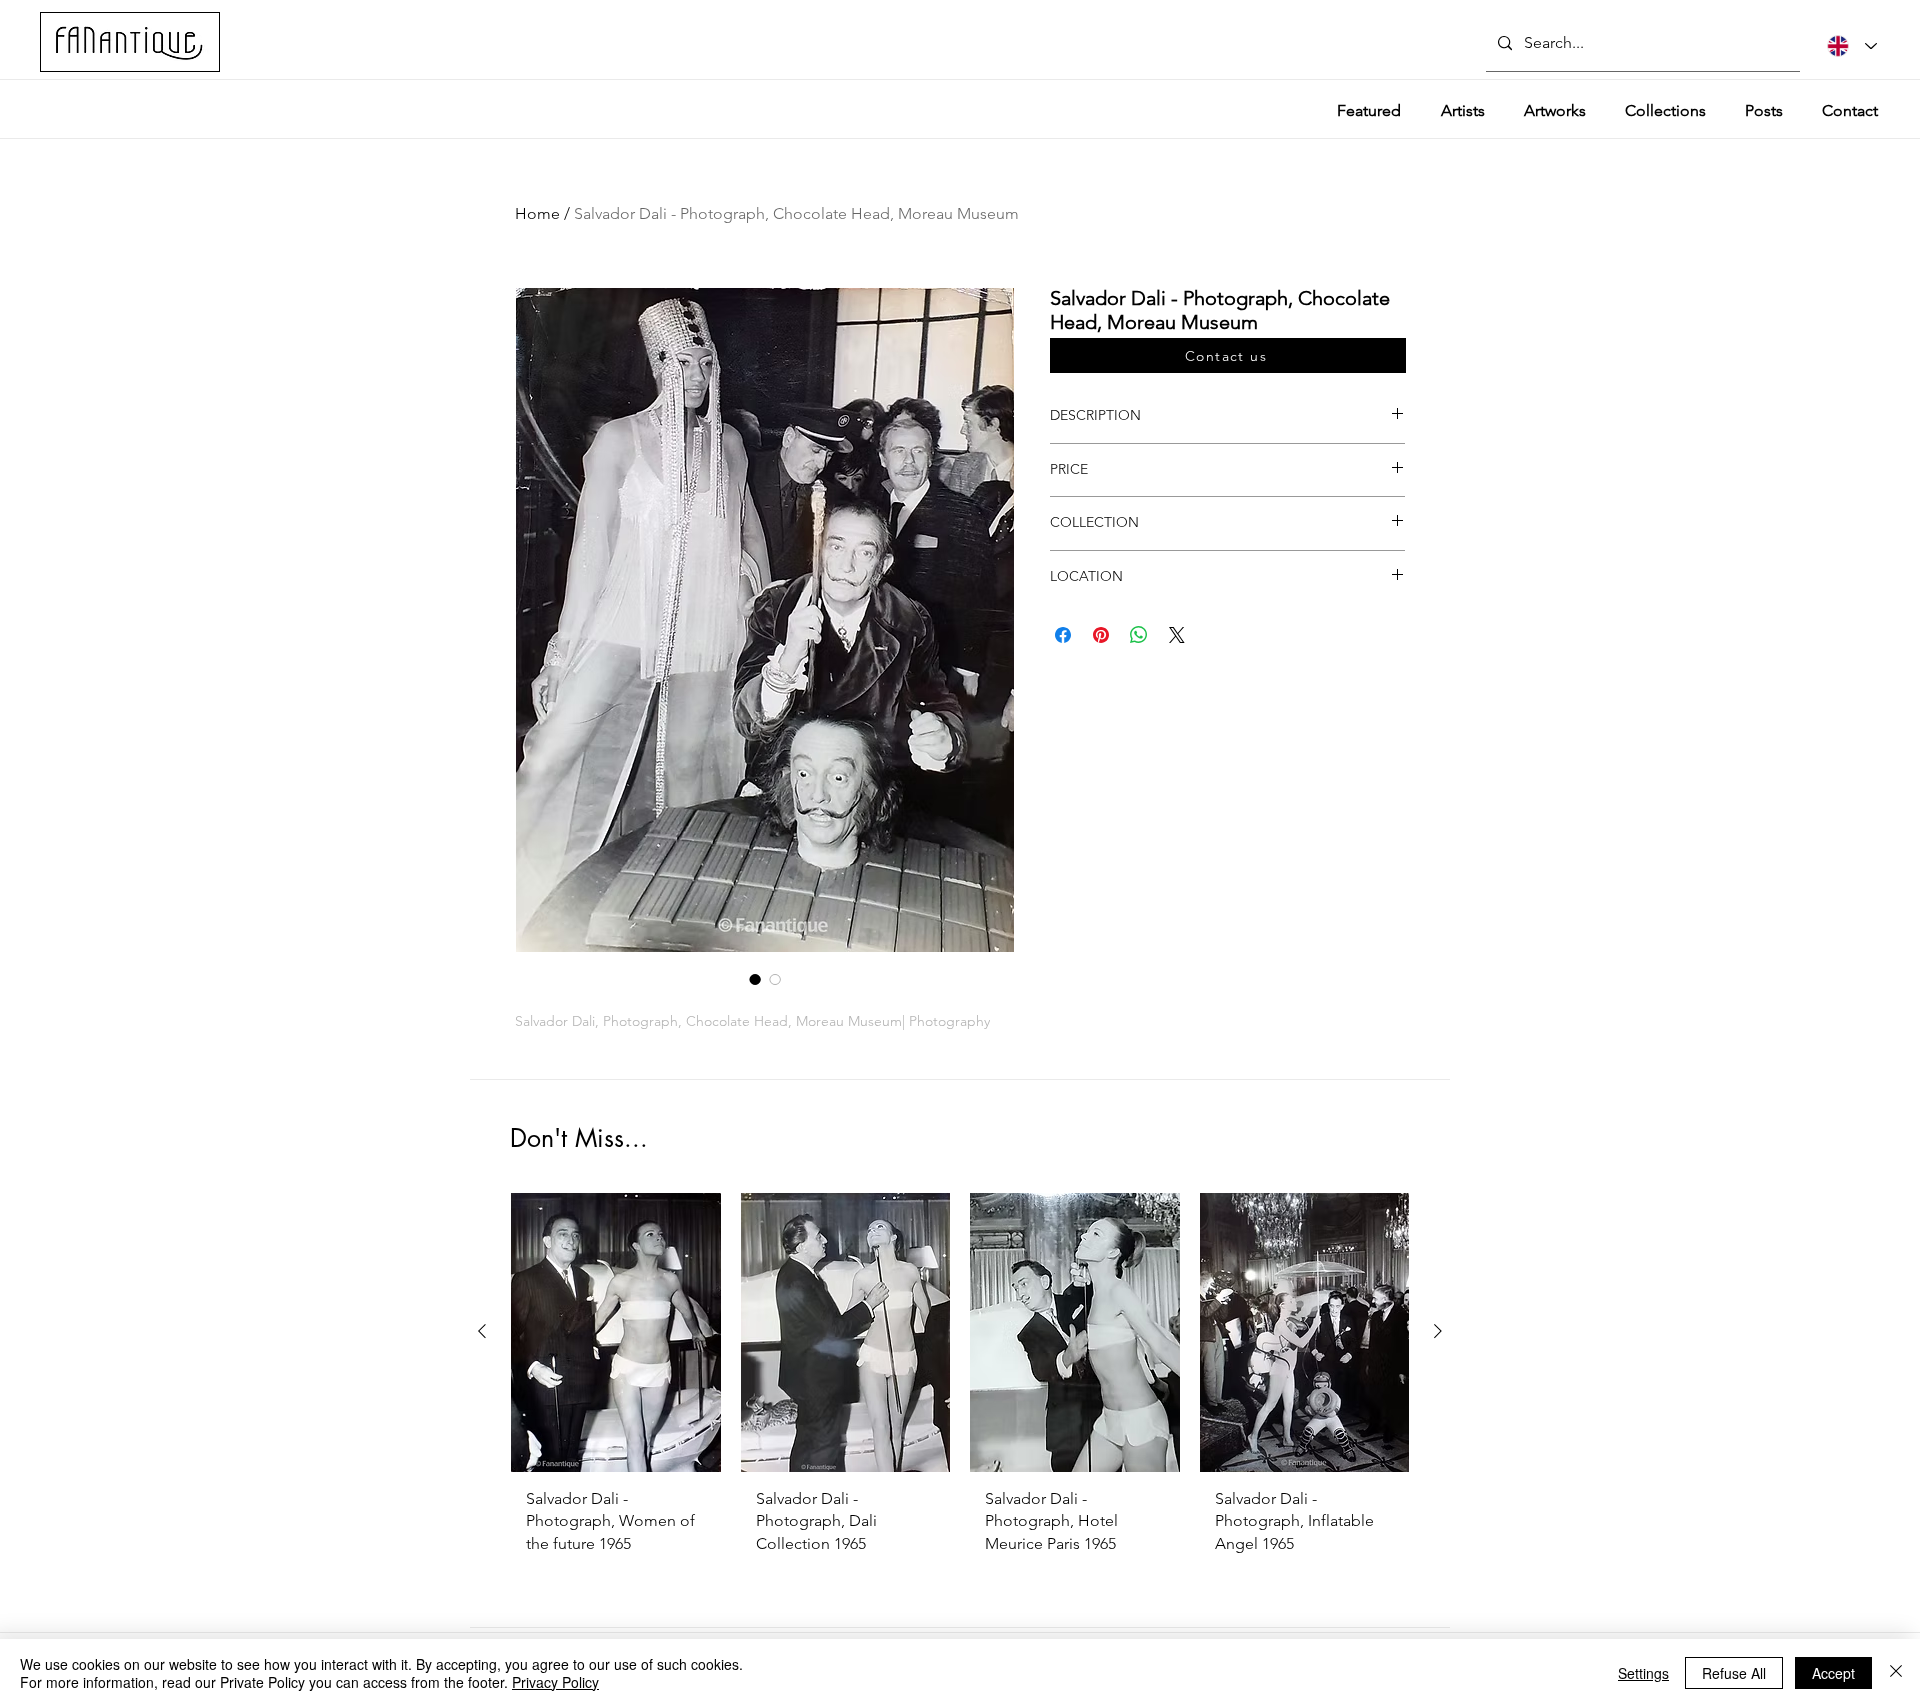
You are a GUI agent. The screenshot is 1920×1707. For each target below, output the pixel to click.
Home (537, 213)
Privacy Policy (555, 1682)
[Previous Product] (482, 1331)
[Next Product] (1438, 1331)
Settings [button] (1643, 1673)
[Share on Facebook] (1063, 635)
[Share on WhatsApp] (1139, 635)
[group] (960, 1393)
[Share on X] (1177, 635)
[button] (1228, 355)
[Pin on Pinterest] (1101, 635)
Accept (1833, 1673)
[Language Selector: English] (1852, 46)
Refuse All (1734, 1673)
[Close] (1896, 1673)
